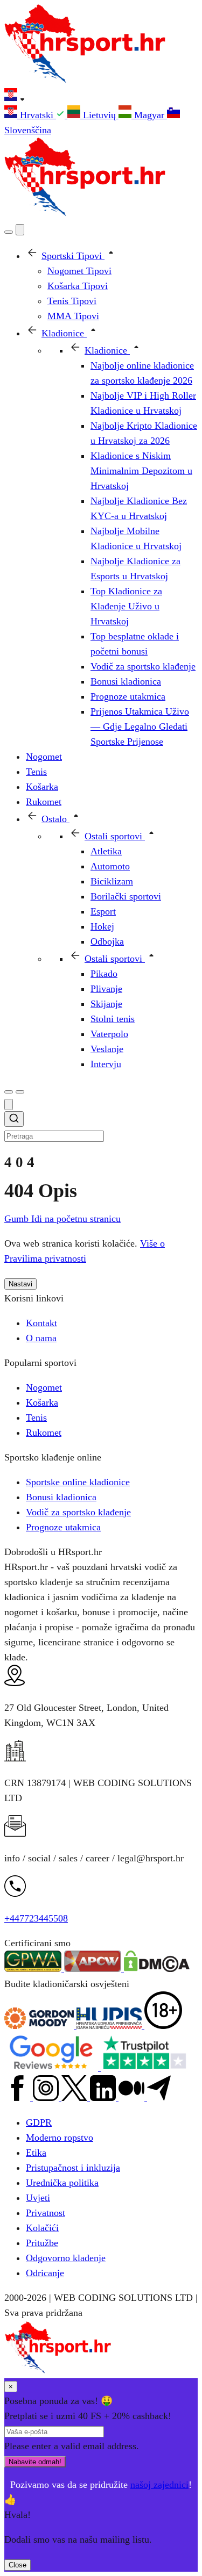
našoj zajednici (159, 2485)
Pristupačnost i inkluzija (73, 2168)
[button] (101, 97)
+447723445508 (36, 1918)
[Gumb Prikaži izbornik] (20, 1092)
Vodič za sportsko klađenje (78, 1512)
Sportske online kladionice (78, 1482)
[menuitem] (36, 115)
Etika (36, 2153)
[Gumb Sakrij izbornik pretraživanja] (9, 1104)
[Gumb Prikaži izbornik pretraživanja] (9, 232)
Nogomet (44, 1387)
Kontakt (41, 1323)
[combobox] (101, 1127)
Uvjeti (38, 2198)
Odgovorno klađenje (66, 2258)
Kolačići (42, 2228)
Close (18, 2565)
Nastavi (20, 1284)
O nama (41, 1338)
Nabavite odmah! (35, 2462)
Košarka (42, 1402)
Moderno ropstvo (60, 2138)
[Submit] (14, 1120)
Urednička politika (62, 2183)
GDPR (39, 2122)
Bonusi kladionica (61, 1497)
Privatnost (46, 2213)
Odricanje (45, 2273)
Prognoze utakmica (63, 1527)
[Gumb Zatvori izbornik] (20, 230)
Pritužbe (42, 2243)
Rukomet (44, 1433)
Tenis (36, 1417)
